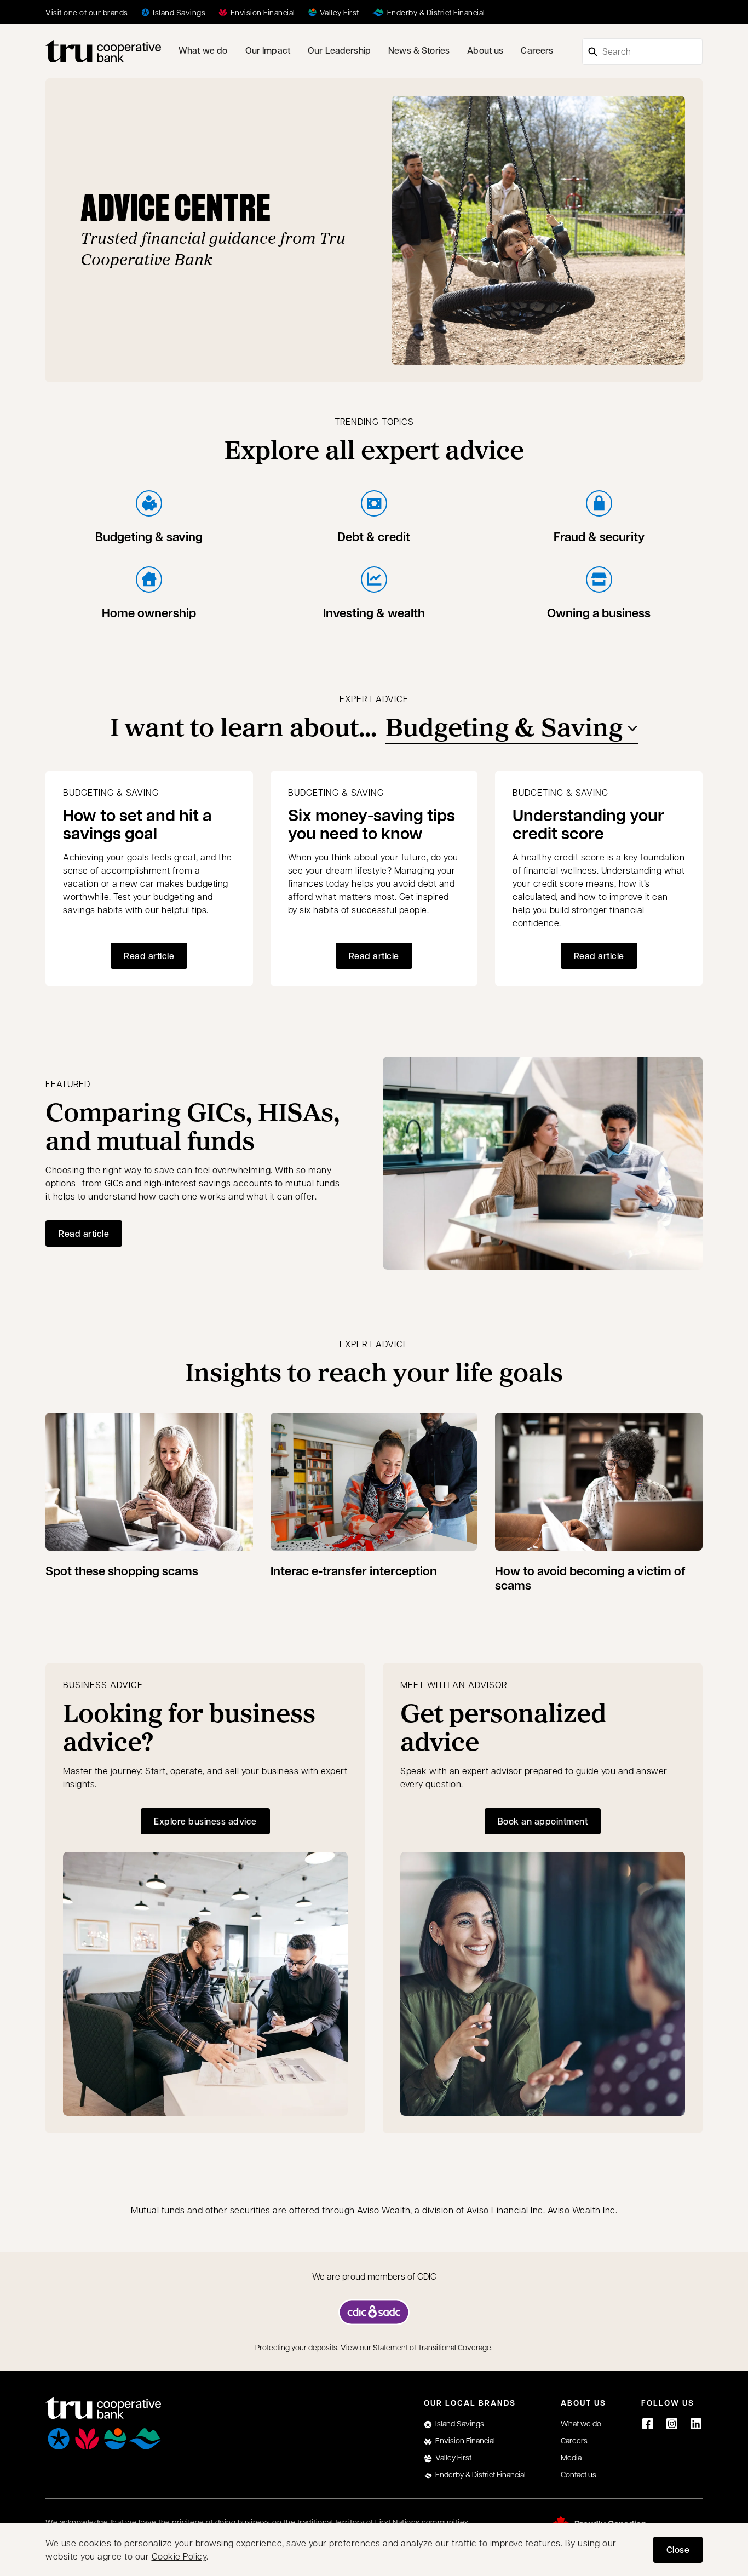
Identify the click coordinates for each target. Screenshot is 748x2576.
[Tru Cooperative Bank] (103, 51)
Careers (537, 50)
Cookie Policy (179, 2556)
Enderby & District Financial (481, 2474)
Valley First (453, 2457)
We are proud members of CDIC (374, 2276)
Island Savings (460, 2423)
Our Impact (268, 50)
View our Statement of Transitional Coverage (416, 2347)
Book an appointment (550, 1824)
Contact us (579, 2474)
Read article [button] (149, 956)
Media (571, 2457)
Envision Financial (465, 2440)
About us (485, 50)
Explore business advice (205, 1821)
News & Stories (419, 50)
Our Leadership (339, 50)
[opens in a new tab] (374, 2312)
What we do (203, 50)
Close (678, 2549)
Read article (84, 1233)
